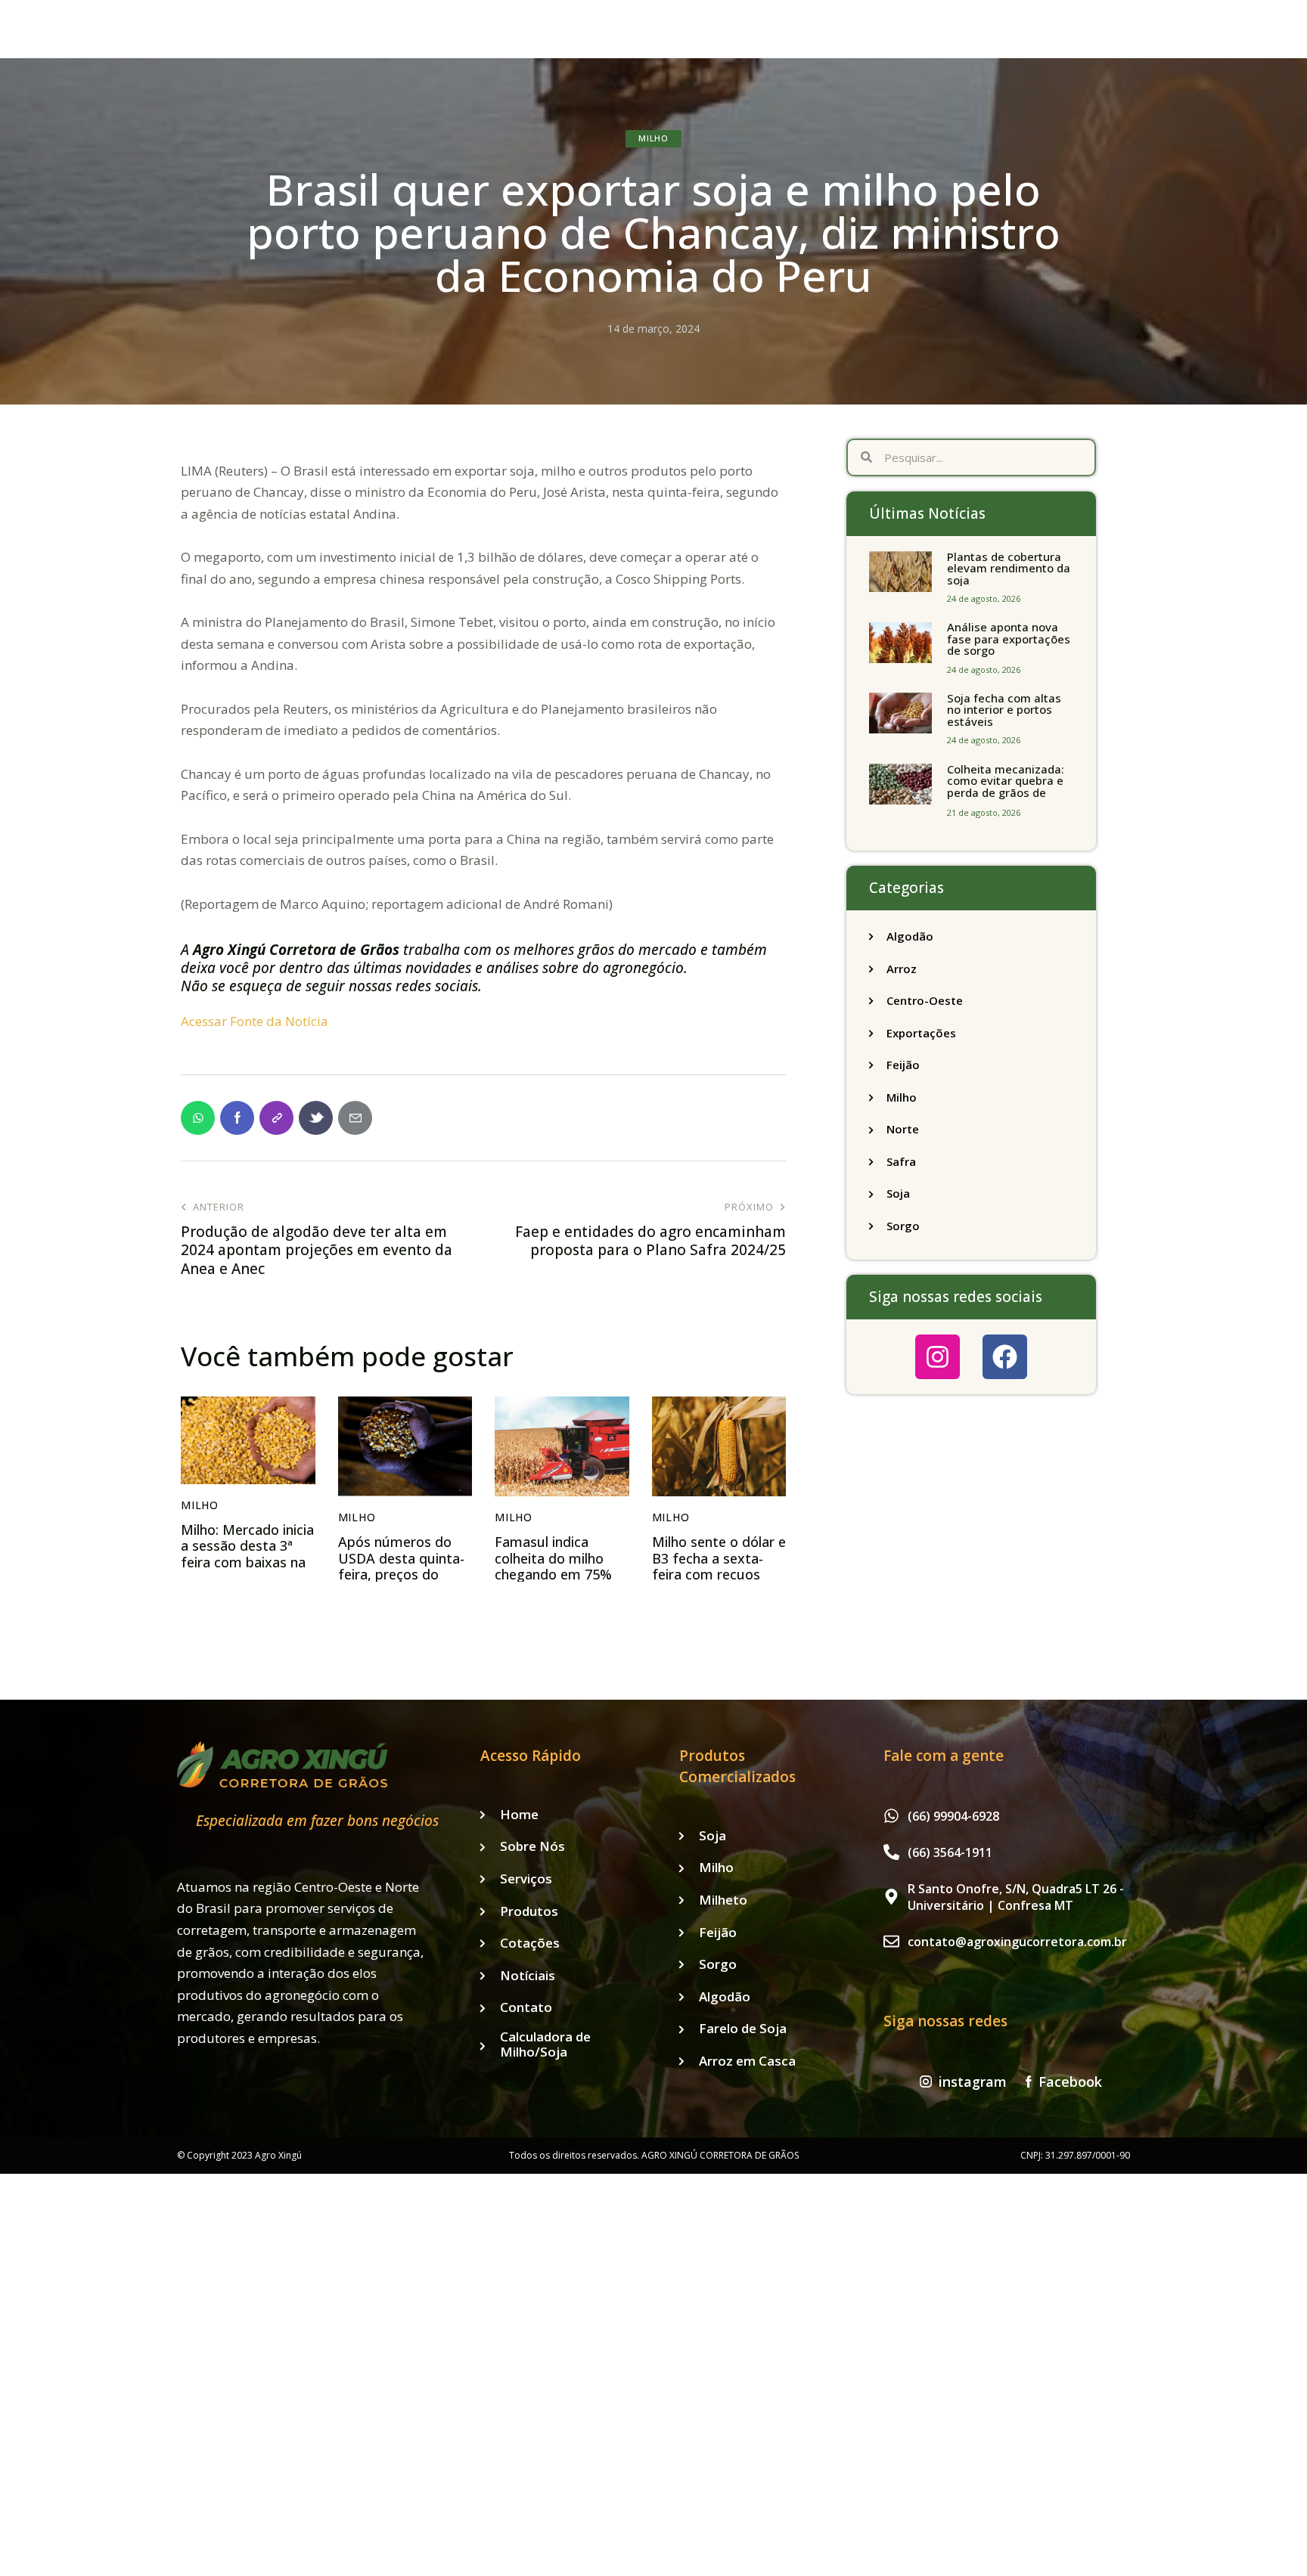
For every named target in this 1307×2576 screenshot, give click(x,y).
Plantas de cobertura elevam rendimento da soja (1009, 569)
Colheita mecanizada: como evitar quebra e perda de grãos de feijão (1006, 787)
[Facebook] (1005, 1357)
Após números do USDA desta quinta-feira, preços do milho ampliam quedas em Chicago (401, 1575)
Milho (653, 138)
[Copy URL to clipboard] (276, 1118)
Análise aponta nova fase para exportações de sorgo (1009, 639)
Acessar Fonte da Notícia (255, 1021)
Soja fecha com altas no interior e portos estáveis (1004, 710)
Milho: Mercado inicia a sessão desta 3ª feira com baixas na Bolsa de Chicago (247, 1555)
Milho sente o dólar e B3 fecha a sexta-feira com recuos (719, 1559)
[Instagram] (938, 1357)
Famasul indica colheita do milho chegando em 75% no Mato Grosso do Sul (557, 1575)
